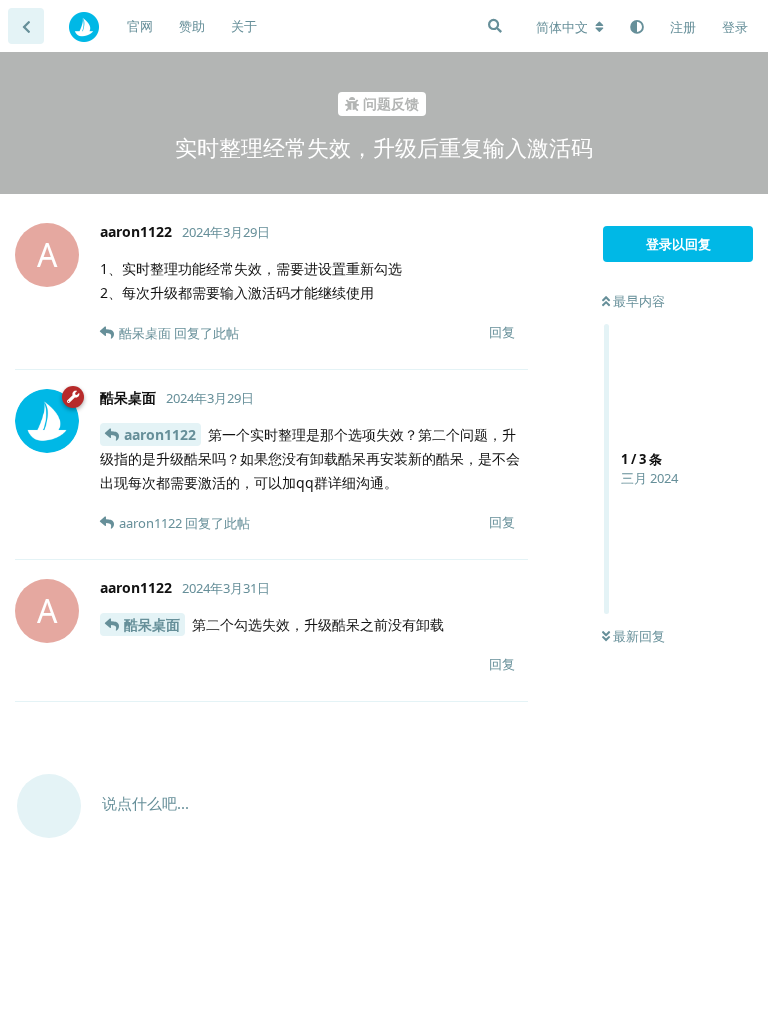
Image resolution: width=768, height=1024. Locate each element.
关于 (244, 26)
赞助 (192, 26)
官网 (140, 26)
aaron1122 (160, 434)
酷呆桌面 (152, 624)
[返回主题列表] (26, 26)
